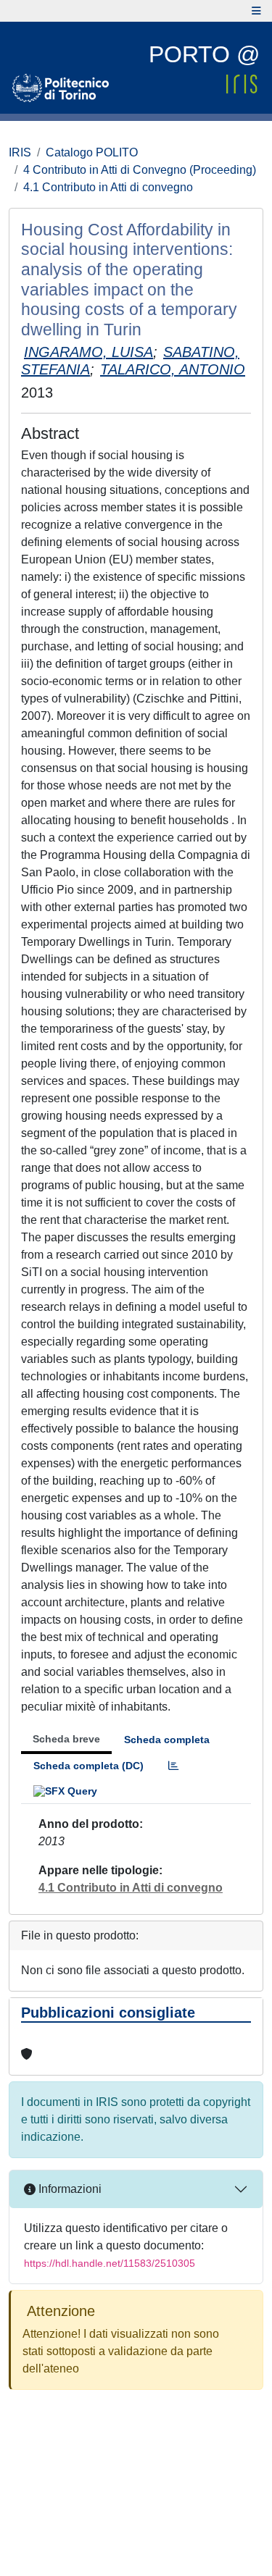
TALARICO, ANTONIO (173, 369)
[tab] (173, 1766)
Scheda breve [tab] (66, 1739)
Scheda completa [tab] (167, 1740)
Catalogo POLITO (92, 152)
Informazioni (69, 2189)
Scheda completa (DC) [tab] (88, 1766)
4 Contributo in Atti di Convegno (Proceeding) (140, 170)
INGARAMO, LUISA (88, 352)
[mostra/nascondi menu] (256, 11)
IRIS (20, 152)
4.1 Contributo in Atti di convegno (108, 187)
